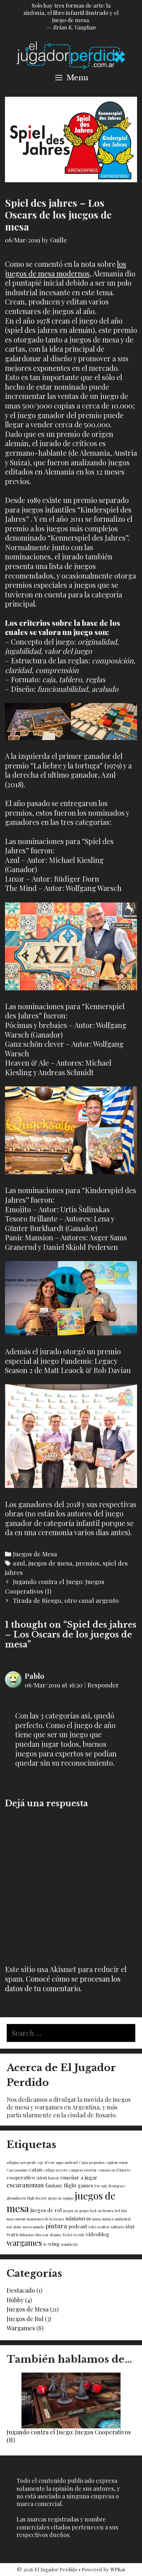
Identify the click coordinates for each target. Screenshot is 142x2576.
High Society (37, 2198)
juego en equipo (61, 2198)
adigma (13, 2162)
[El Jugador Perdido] (71, 54)
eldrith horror (48, 2178)
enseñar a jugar (79, 2177)
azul (19, 1563)
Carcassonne (17, 2170)
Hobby (15, 2300)
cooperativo (21, 2177)
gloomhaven (16, 2198)
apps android (67, 2162)
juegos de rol (46, 2210)
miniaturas (78, 2218)
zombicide (70, 2244)
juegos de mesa (50, 1563)
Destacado (21, 2290)
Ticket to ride (73, 2235)
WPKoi (118, 2569)
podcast (78, 2226)
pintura (56, 2226)
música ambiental (116, 2219)
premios (88, 1563)
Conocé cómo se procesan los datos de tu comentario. (63, 1983)
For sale (101, 2186)
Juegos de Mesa (35, 1554)
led (117, 2211)
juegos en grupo (76, 2211)
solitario (117, 2227)
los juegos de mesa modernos (66, 269)
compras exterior (83, 2170)
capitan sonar (117, 2162)
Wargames (21, 2328)
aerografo (28, 2162)
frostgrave (117, 2186)
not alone (14, 2227)
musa (96, 2219)
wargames (24, 2243)
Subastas (27, 2235)
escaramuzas (25, 2185)
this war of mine (48, 2235)
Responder (103, 1685)
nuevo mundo (34, 2227)
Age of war (46, 2162)
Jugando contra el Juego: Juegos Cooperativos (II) (69, 2436)
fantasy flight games (69, 2185)
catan (35, 2169)
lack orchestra (102, 2211)
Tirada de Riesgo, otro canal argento (66, 1600)
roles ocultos (99, 2227)
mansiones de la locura (45, 2219)
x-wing (52, 2244)
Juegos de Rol (25, 2319)
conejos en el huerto (114, 2170)
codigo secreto (55, 2170)
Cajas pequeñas (92, 2162)
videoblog (98, 2234)
